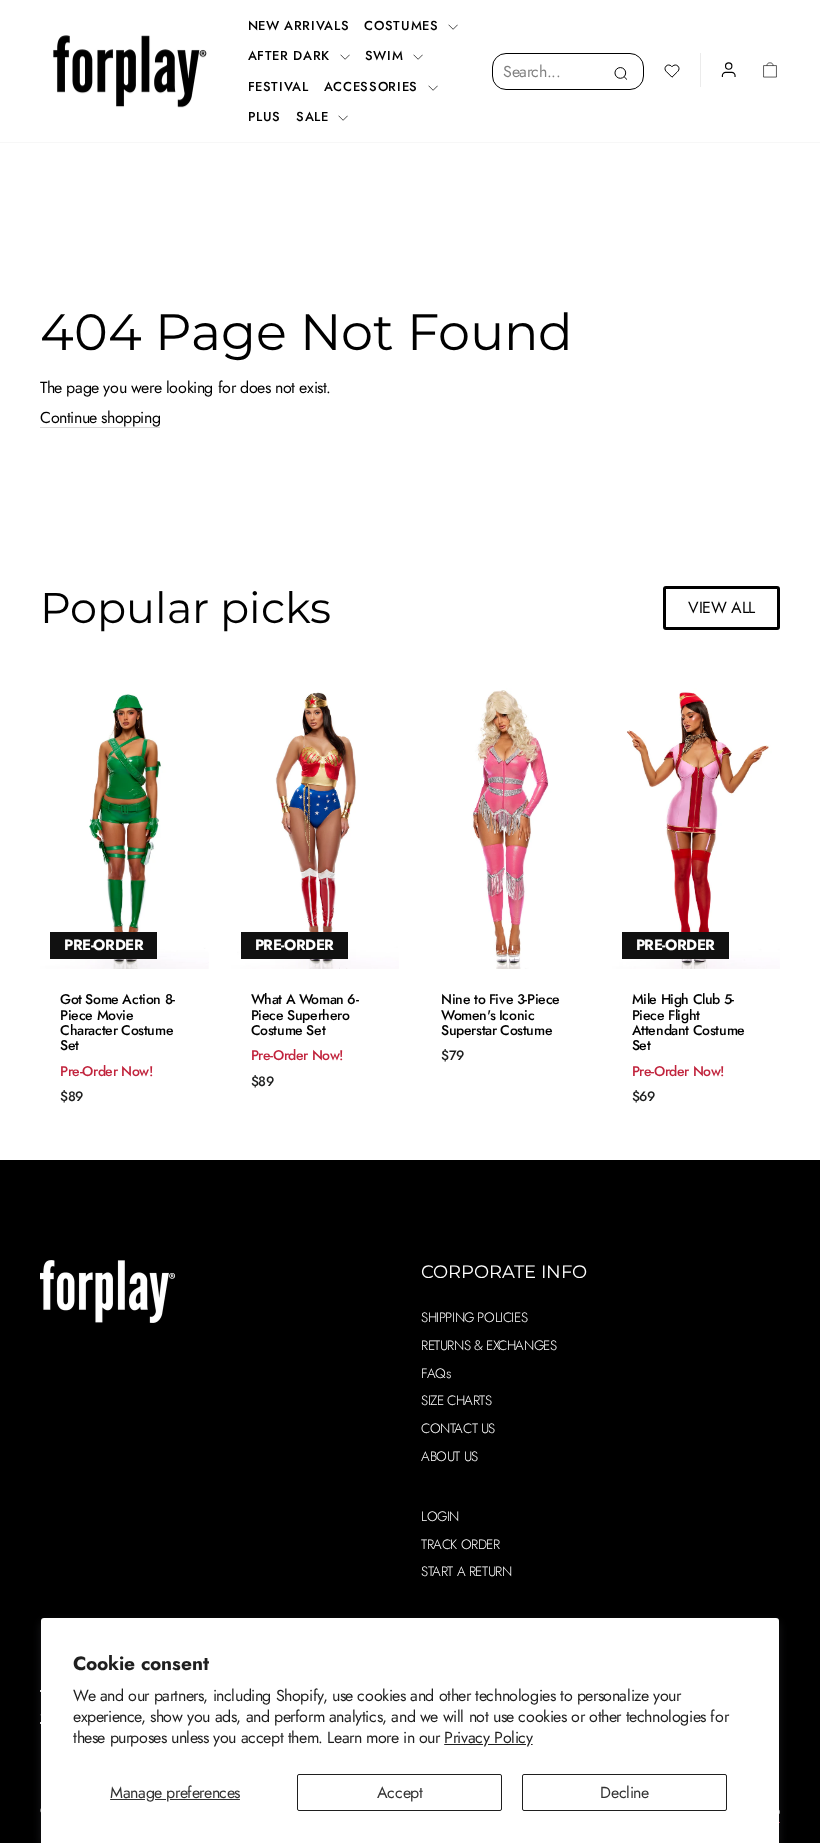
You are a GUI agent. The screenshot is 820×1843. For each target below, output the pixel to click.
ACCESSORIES (373, 86)
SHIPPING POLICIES (474, 1317)
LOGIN (440, 1516)
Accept (400, 1792)
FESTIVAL (278, 86)
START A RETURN (466, 1571)
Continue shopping (100, 418)
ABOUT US (449, 1456)
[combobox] (568, 71)
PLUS (265, 116)
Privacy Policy (488, 1737)
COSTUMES (403, 25)
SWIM (386, 55)
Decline (624, 1792)
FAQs (435, 1373)
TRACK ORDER (460, 1544)
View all (721, 607)
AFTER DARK (291, 55)
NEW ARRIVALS (299, 25)
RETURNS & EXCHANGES (488, 1345)
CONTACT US (458, 1428)
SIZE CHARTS (456, 1400)
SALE (314, 116)
